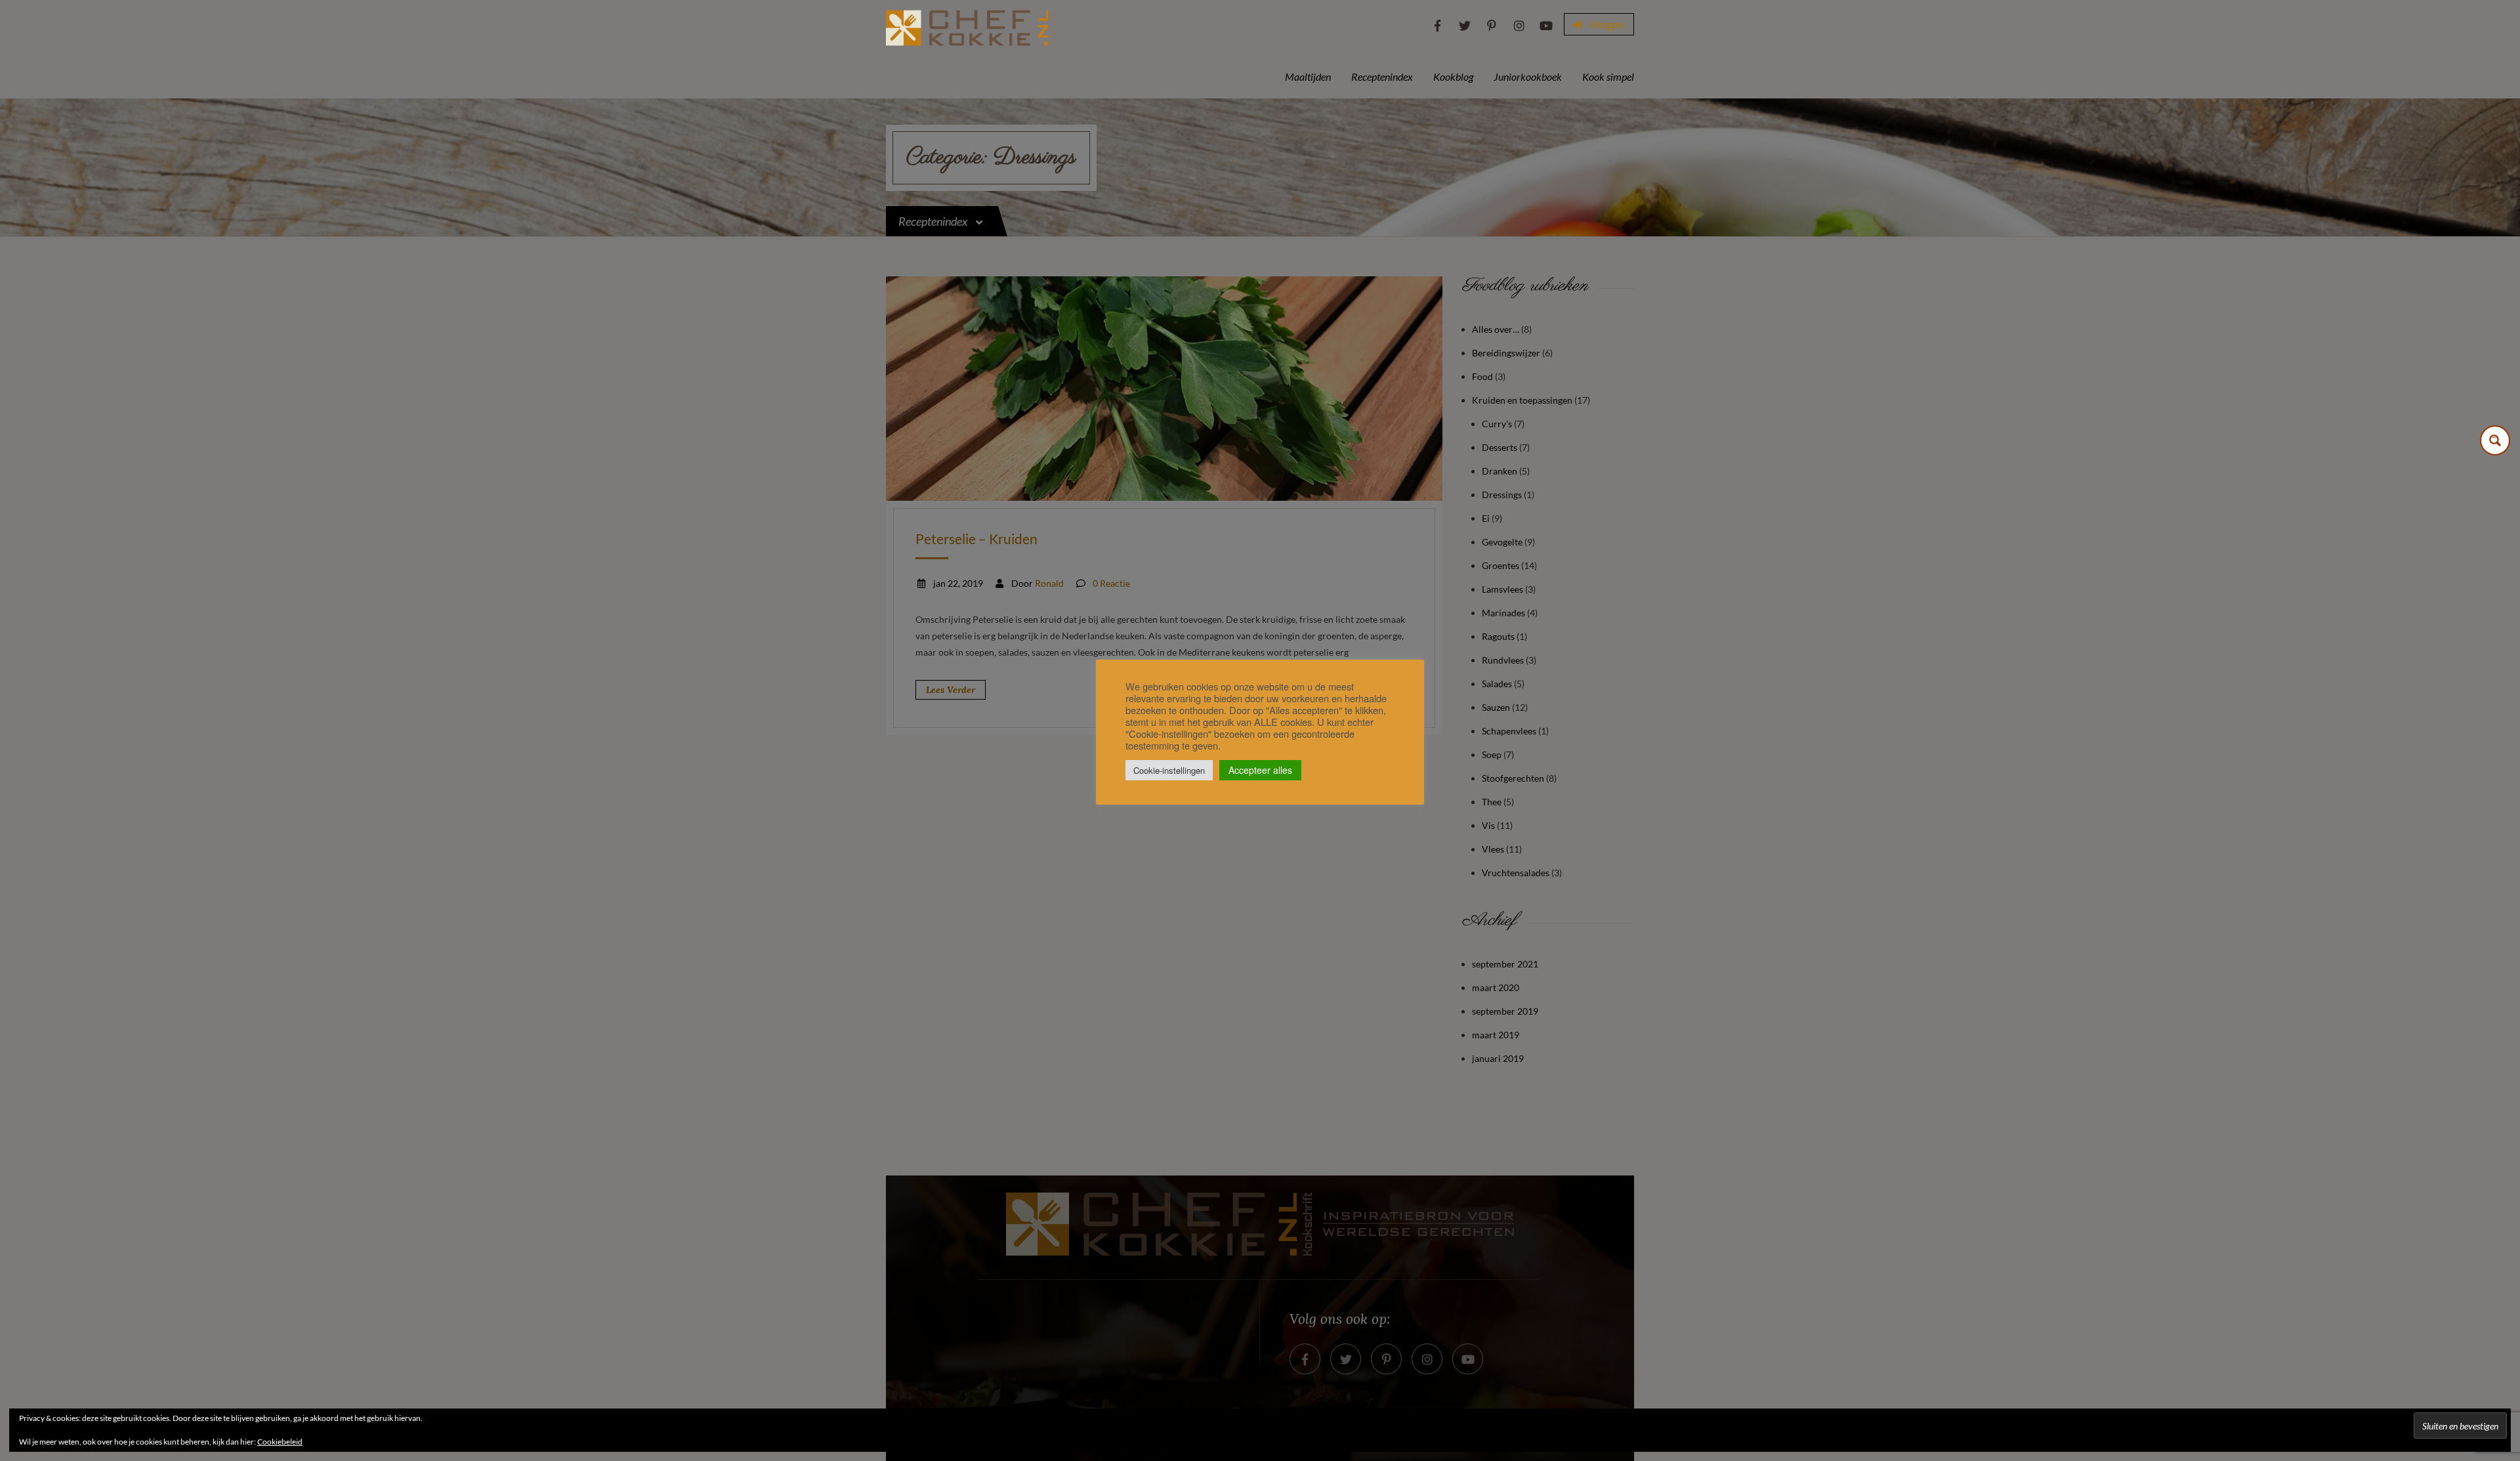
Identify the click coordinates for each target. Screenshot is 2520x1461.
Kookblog (1453, 76)
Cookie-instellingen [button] (1169, 770)
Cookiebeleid (280, 1442)
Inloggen (1606, 24)
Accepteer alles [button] (1260, 770)
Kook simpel (1608, 76)
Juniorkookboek (1528, 76)
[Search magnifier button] (2495, 440)
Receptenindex (1382, 76)
